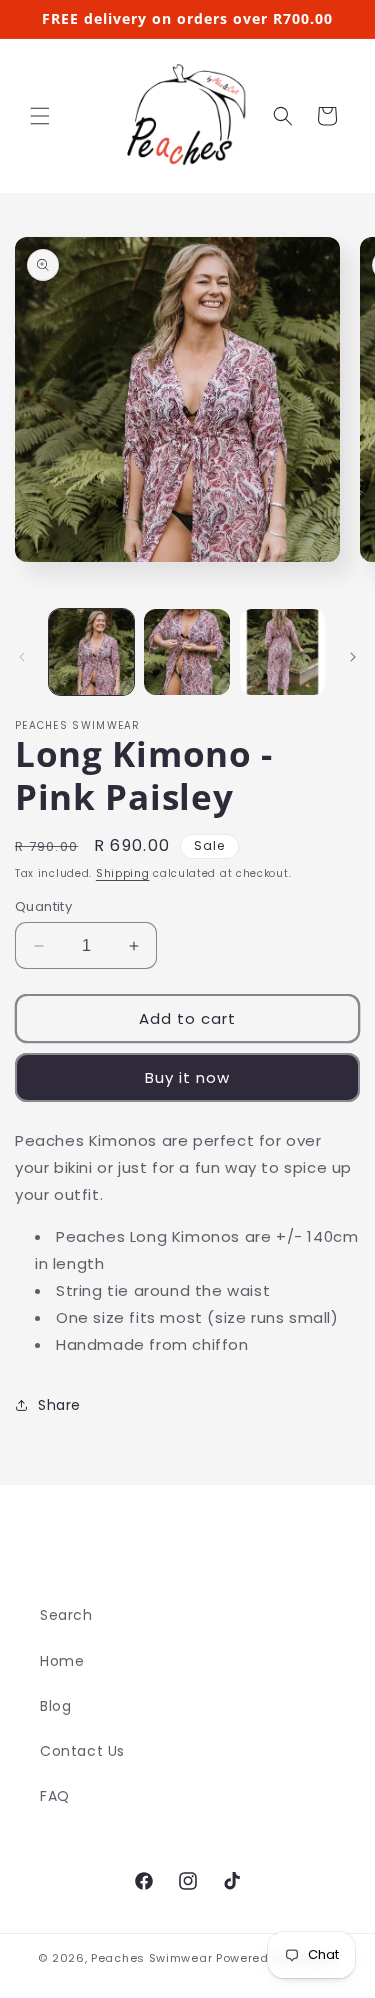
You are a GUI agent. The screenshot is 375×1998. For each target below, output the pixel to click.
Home (62, 1661)
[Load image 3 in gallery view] (282, 651)
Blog (55, 1706)
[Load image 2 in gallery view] (186, 651)
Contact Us (82, 1751)
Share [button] (59, 1405)
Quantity (43, 906)
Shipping (123, 873)
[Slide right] (353, 657)
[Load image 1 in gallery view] (91, 651)
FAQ (55, 1796)
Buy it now (187, 1077)
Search (66, 1615)
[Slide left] (22, 657)
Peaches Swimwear (151, 1958)
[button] (40, 116)
